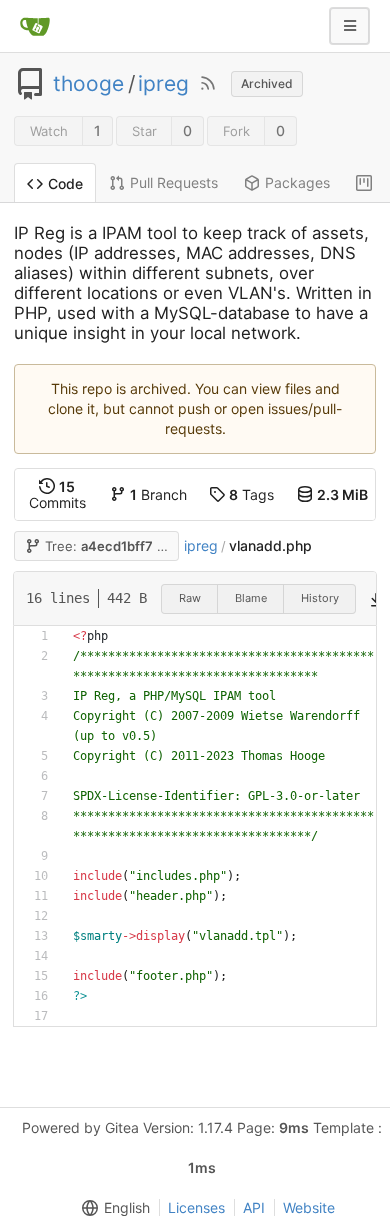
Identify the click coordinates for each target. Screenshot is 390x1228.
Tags (251, 494)
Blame (251, 598)
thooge (88, 84)
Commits (57, 494)
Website (309, 1207)
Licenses (196, 1207)
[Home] (35, 26)
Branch (158, 494)
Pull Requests (174, 182)
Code (65, 183)
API (254, 1207)
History (320, 598)
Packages (297, 182)
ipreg (163, 84)
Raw (190, 598)
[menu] (112, 1208)
